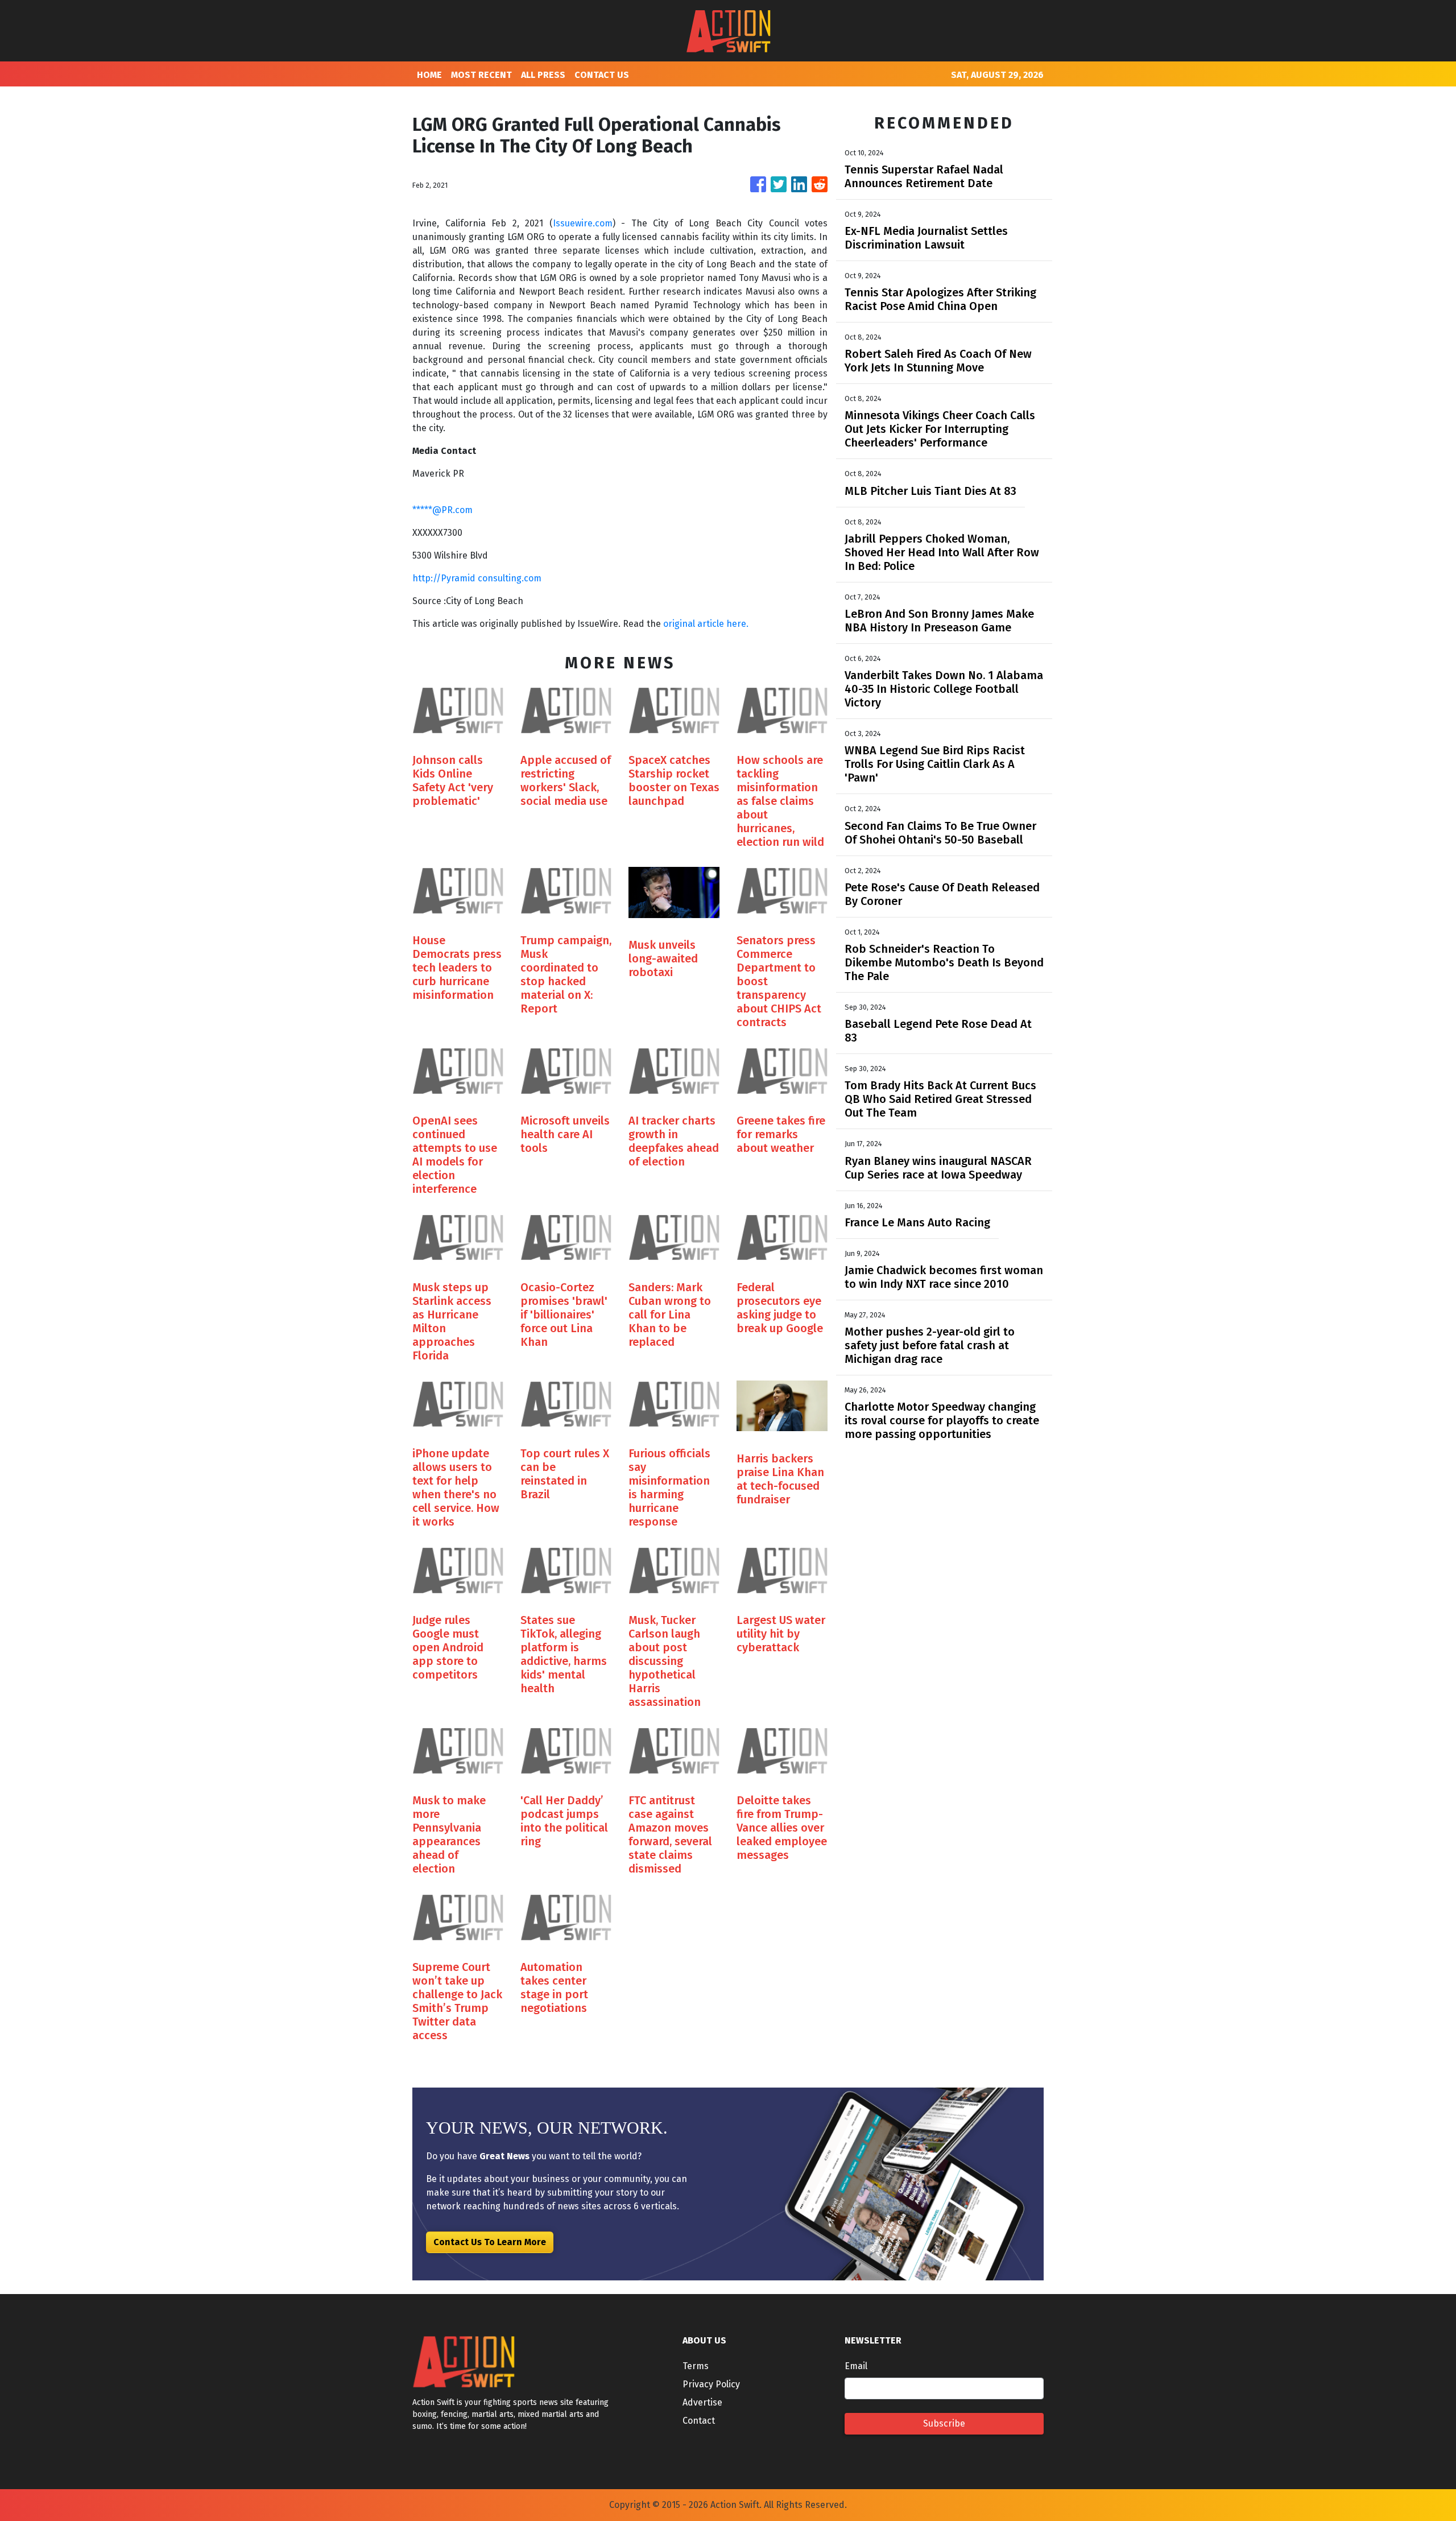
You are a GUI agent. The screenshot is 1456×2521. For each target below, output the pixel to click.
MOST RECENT (481, 75)
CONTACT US (602, 75)
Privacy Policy (711, 2384)
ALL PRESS (543, 75)
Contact (699, 2421)
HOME (429, 75)
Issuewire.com (583, 223)
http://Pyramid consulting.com (477, 578)
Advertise (702, 2402)
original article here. (706, 624)
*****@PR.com (442, 510)
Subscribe (944, 2423)
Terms (696, 2366)
